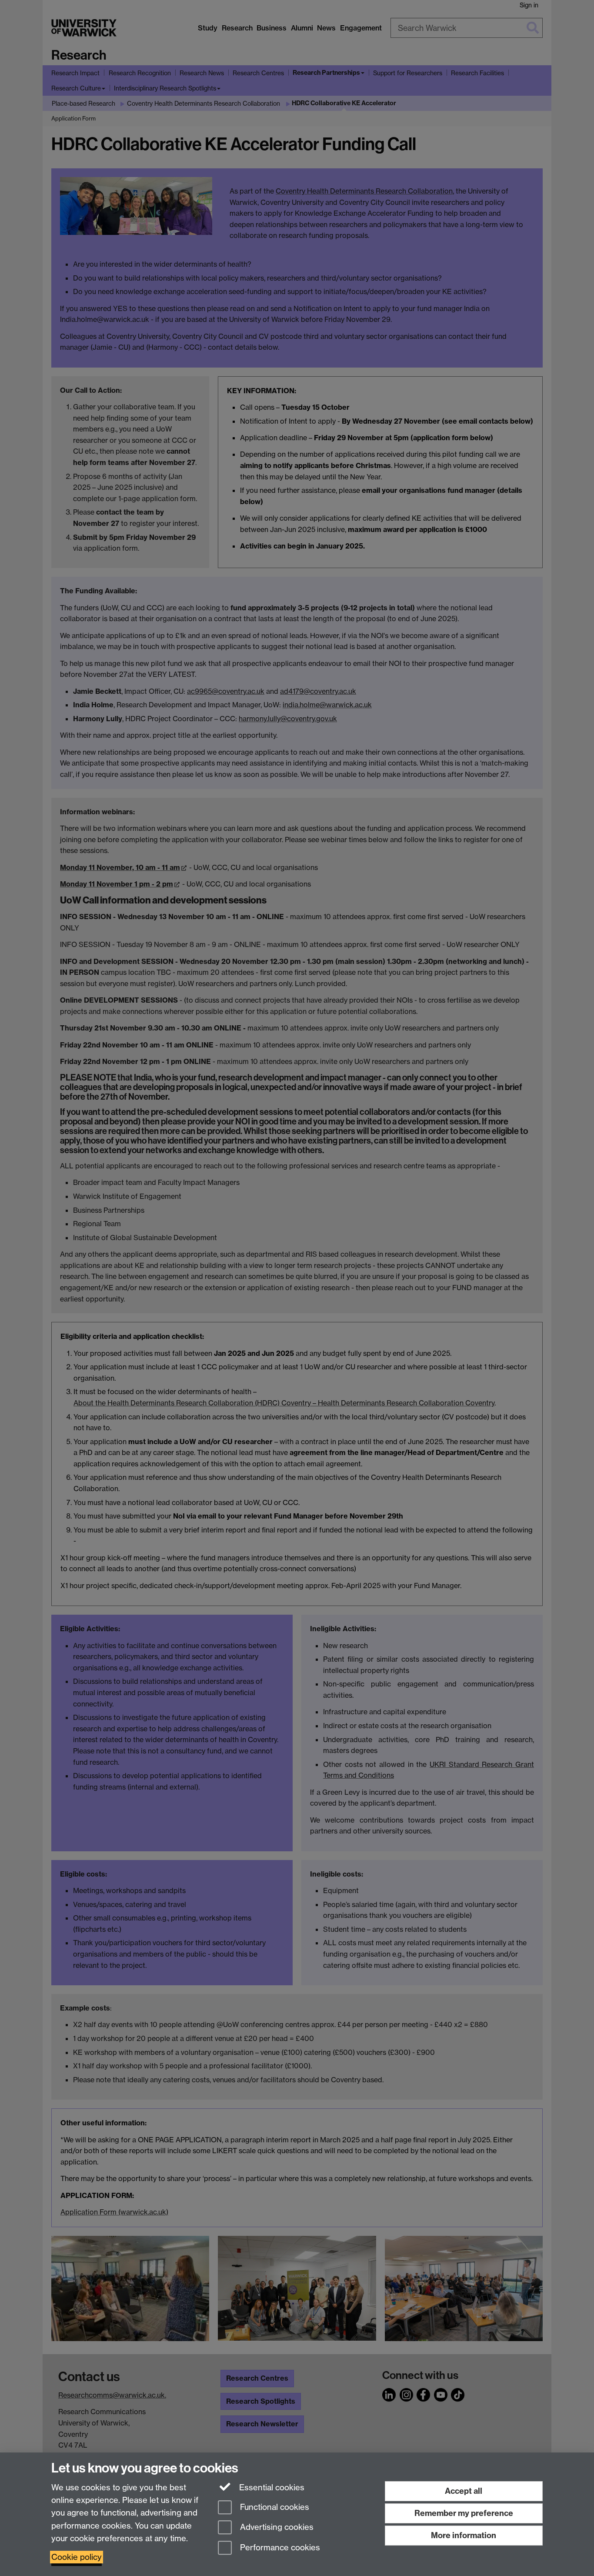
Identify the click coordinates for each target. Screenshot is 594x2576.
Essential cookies (271, 2487)
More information (464, 2535)
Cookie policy (77, 2557)
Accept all (464, 2491)
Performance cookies (279, 2548)
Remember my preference (464, 2513)
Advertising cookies (276, 2527)
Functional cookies (274, 2507)
